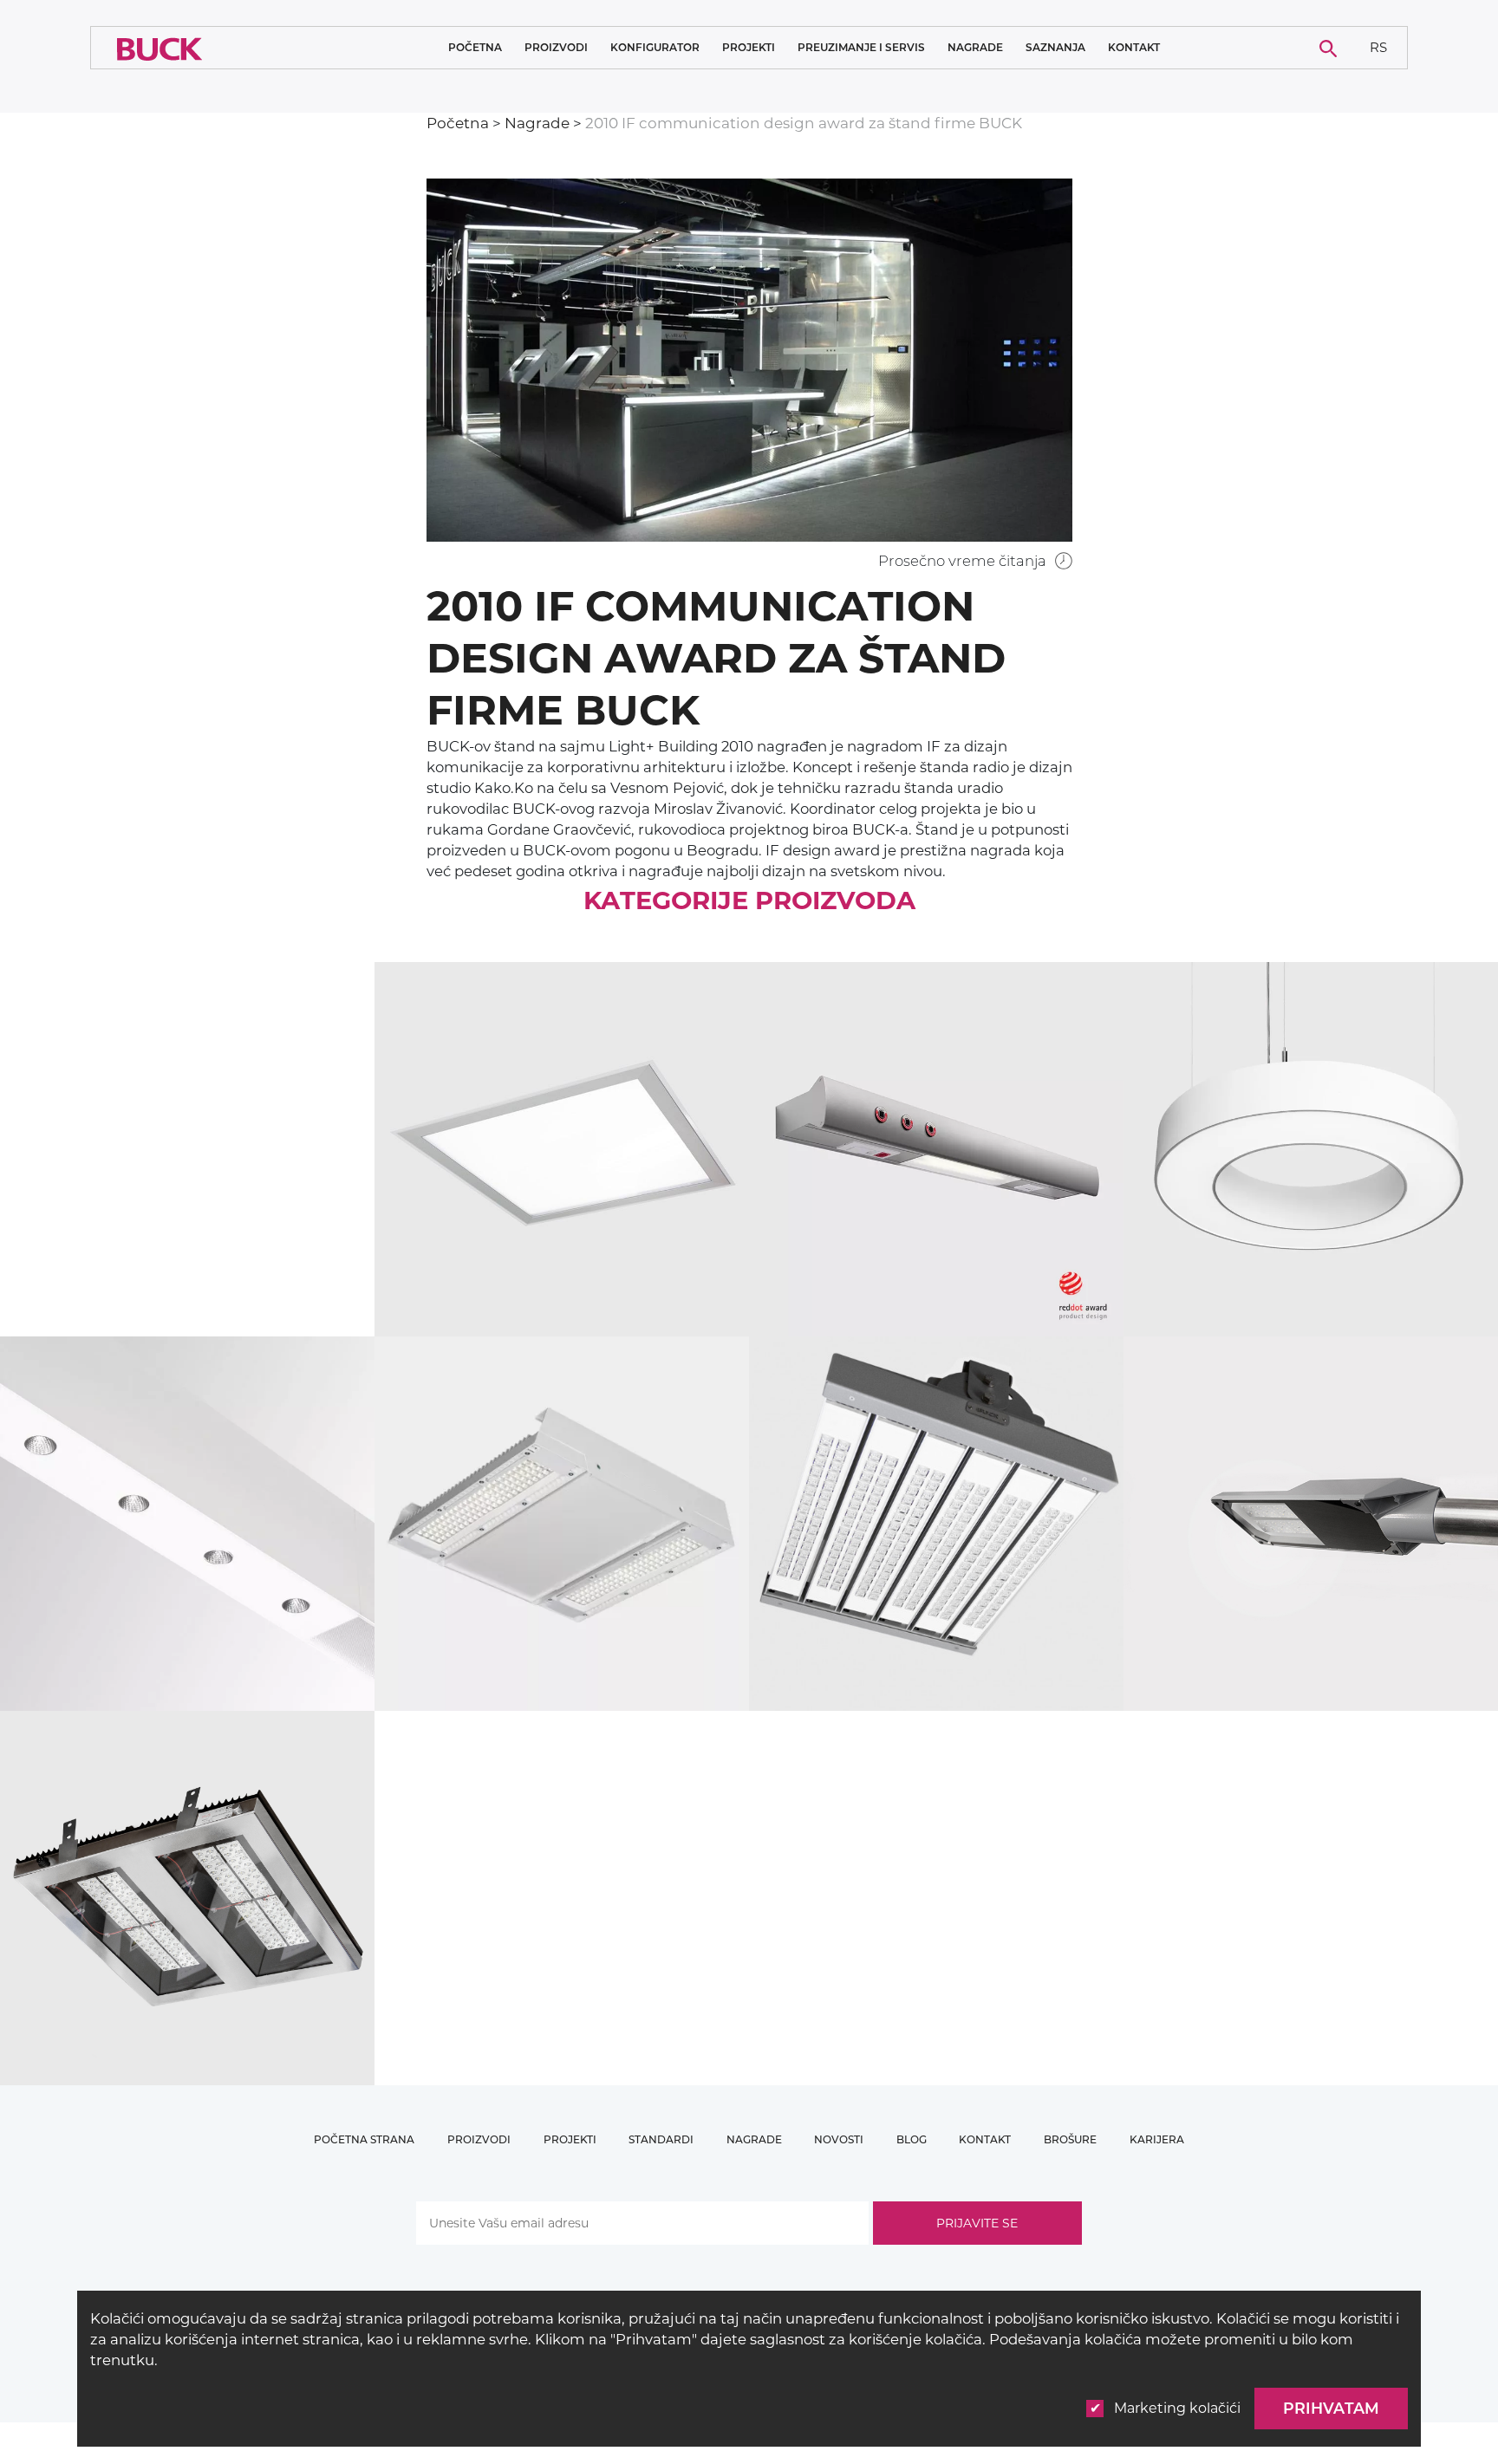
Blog (912, 2139)
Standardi (661, 2139)
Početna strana (364, 2139)
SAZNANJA (1055, 48)
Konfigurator (655, 47)
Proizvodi (556, 48)
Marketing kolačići (1177, 2408)
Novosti (839, 2139)
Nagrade (975, 47)
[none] (1379, 48)
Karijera (1157, 2139)
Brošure (1070, 2139)
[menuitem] (1379, 48)
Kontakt (1134, 48)
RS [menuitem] (1378, 46)
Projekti (749, 48)
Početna (475, 47)
